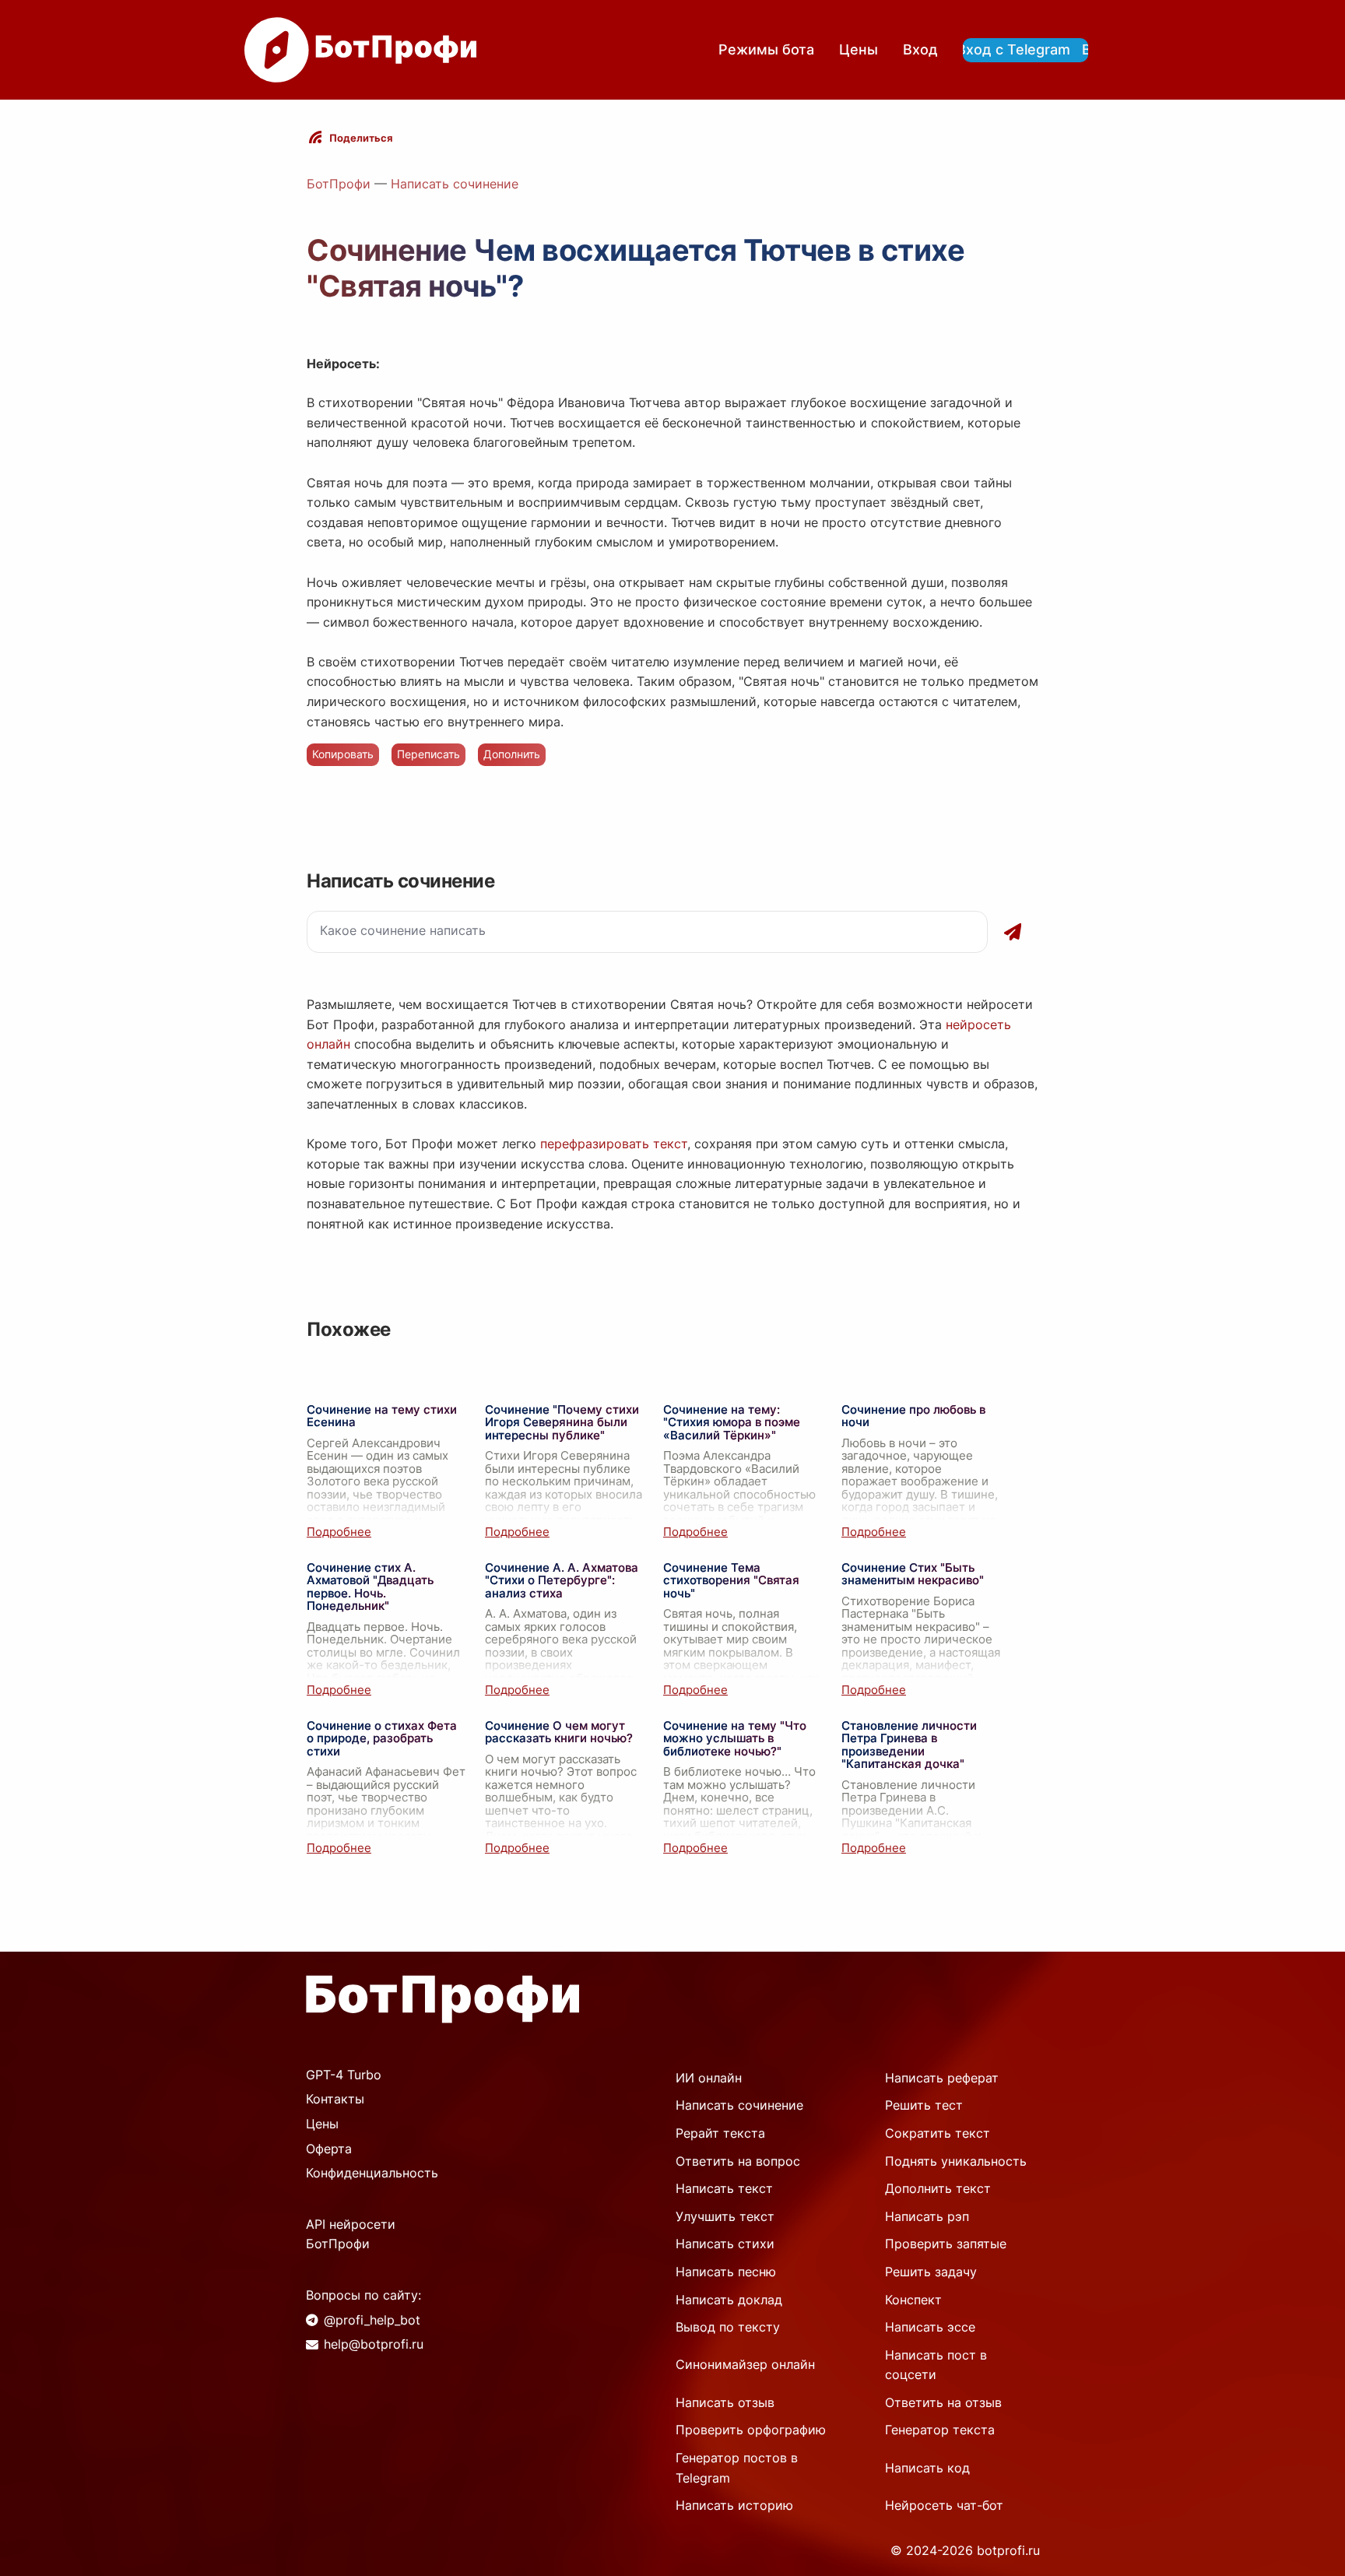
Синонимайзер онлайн (745, 2364)
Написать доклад (729, 2300)
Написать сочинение (455, 184)
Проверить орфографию (751, 2430)
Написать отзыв (725, 2402)
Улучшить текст (725, 2216)
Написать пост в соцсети (936, 2365)
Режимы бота (766, 49)
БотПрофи (339, 184)
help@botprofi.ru (374, 2344)
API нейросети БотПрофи (351, 2234)
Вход (920, 49)
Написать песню (726, 2272)
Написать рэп (927, 2216)
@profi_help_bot (372, 2320)
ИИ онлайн (709, 2078)
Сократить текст (938, 2133)
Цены (859, 49)
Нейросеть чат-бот (944, 2505)
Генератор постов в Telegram (737, 2468)
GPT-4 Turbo (344, 2075)
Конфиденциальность (372, 2173)
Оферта (329, 2149)
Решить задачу (931, 2272)
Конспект (913, 2300)
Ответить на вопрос (738, 2161)
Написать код (927, 2468)
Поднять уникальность (956, 2161)
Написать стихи (725, 2244)
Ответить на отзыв (943, 2402)
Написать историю (734, 2505)
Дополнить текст (938, 2188)
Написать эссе (930, 2327)
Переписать (428, 754)
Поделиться (361, 138)
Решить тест (924, 2105)
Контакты (335, 2099)
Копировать (343, 754)
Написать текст (724, 2188)
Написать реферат (942, 2078)
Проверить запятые (946, 2244)
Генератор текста (940, 2430)
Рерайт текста (720, 2133)
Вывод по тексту (728, 2327)
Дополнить (512, 754)
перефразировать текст (614, 1144)
